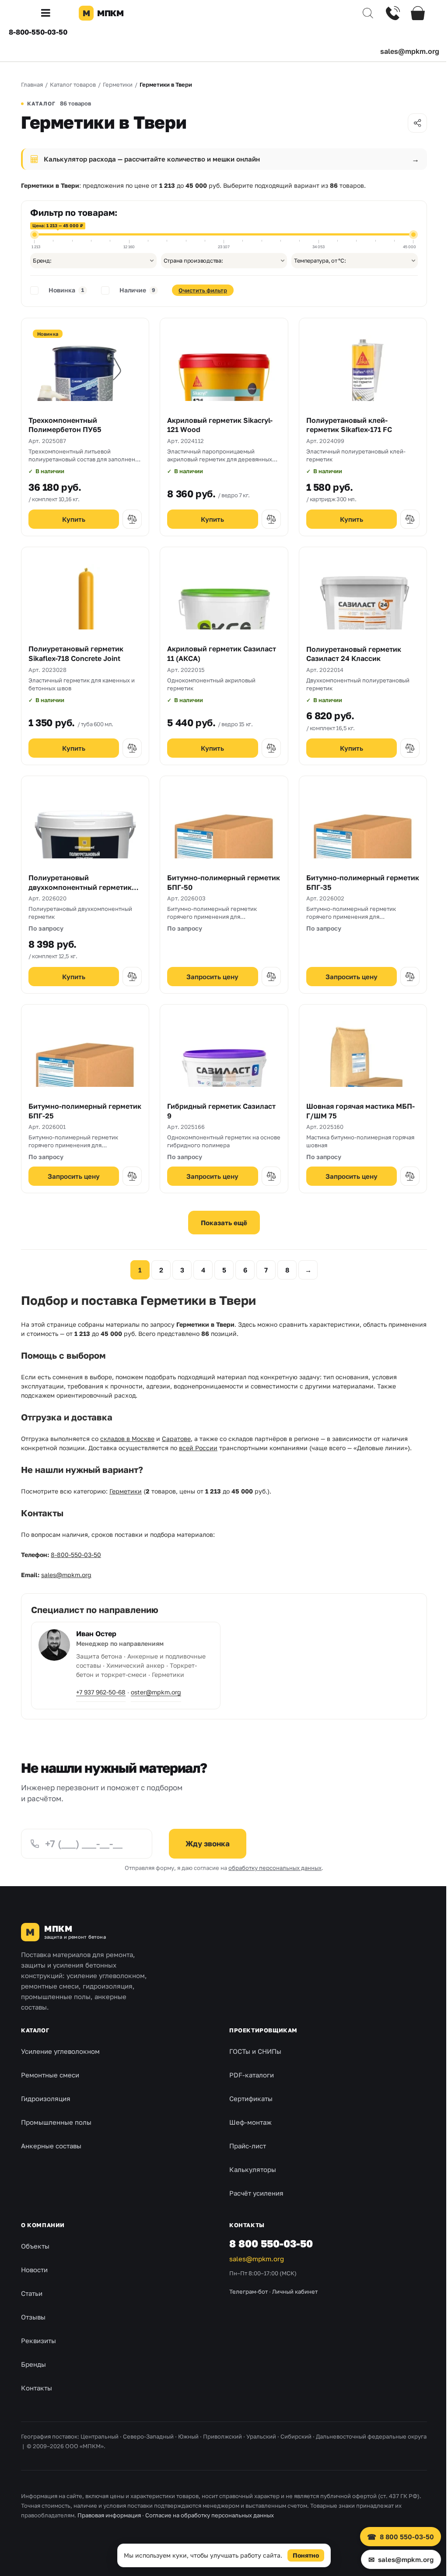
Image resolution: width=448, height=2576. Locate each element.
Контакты (37, 2388)
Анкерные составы (51, 2146)
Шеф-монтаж (250, 2122)
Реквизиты (38, 2341)
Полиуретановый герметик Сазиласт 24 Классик (354, 654)
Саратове (176, 1439)
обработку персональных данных (275, 1868)
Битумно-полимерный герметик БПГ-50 (224, 882)
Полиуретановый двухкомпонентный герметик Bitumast (80, 887)
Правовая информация (109, 2515)
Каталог (35, 2030)
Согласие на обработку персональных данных (210, 2515)
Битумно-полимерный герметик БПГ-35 (363, 882)
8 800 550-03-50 (271, 2243)
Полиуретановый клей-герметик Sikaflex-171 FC (349, 425)
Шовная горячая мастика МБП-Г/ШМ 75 (360, 1111)
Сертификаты (251, 2098)
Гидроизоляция (46, 2098)
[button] (49, 13)
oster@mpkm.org (156, 1692)
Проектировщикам (263, 2030)
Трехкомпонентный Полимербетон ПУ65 (65, 425)
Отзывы (33, 2317)
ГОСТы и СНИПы (255, 2051)
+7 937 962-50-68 (101, 1692)
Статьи (32, 2293)
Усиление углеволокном (60, 2051)
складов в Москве (127, 1439)
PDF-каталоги (252, 2075)
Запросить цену (212, 977)
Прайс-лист (248, 2146)
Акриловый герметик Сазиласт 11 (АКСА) (222, 654)
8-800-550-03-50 (38, 32)
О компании (43, 2225)
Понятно (303, 2555)
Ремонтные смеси (50, 2075)
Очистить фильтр (203, 290)
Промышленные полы (56, 2122)
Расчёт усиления (256, 2193)
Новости (34, 2270)
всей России (198, 1448)
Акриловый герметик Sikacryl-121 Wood (220, 425)
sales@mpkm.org (410, 51)
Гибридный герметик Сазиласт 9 (221, 1111)
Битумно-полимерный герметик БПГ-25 (85, 1111)
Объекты (35, 2246)
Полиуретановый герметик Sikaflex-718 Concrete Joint (76, 654)
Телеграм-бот (248, 2291)
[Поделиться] (417, 123)
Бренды (33, 2364)
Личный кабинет (295, 2291)
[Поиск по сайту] (361, 13)
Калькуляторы (253, 2169)
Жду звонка (208, 1843)
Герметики (126, 1491)
